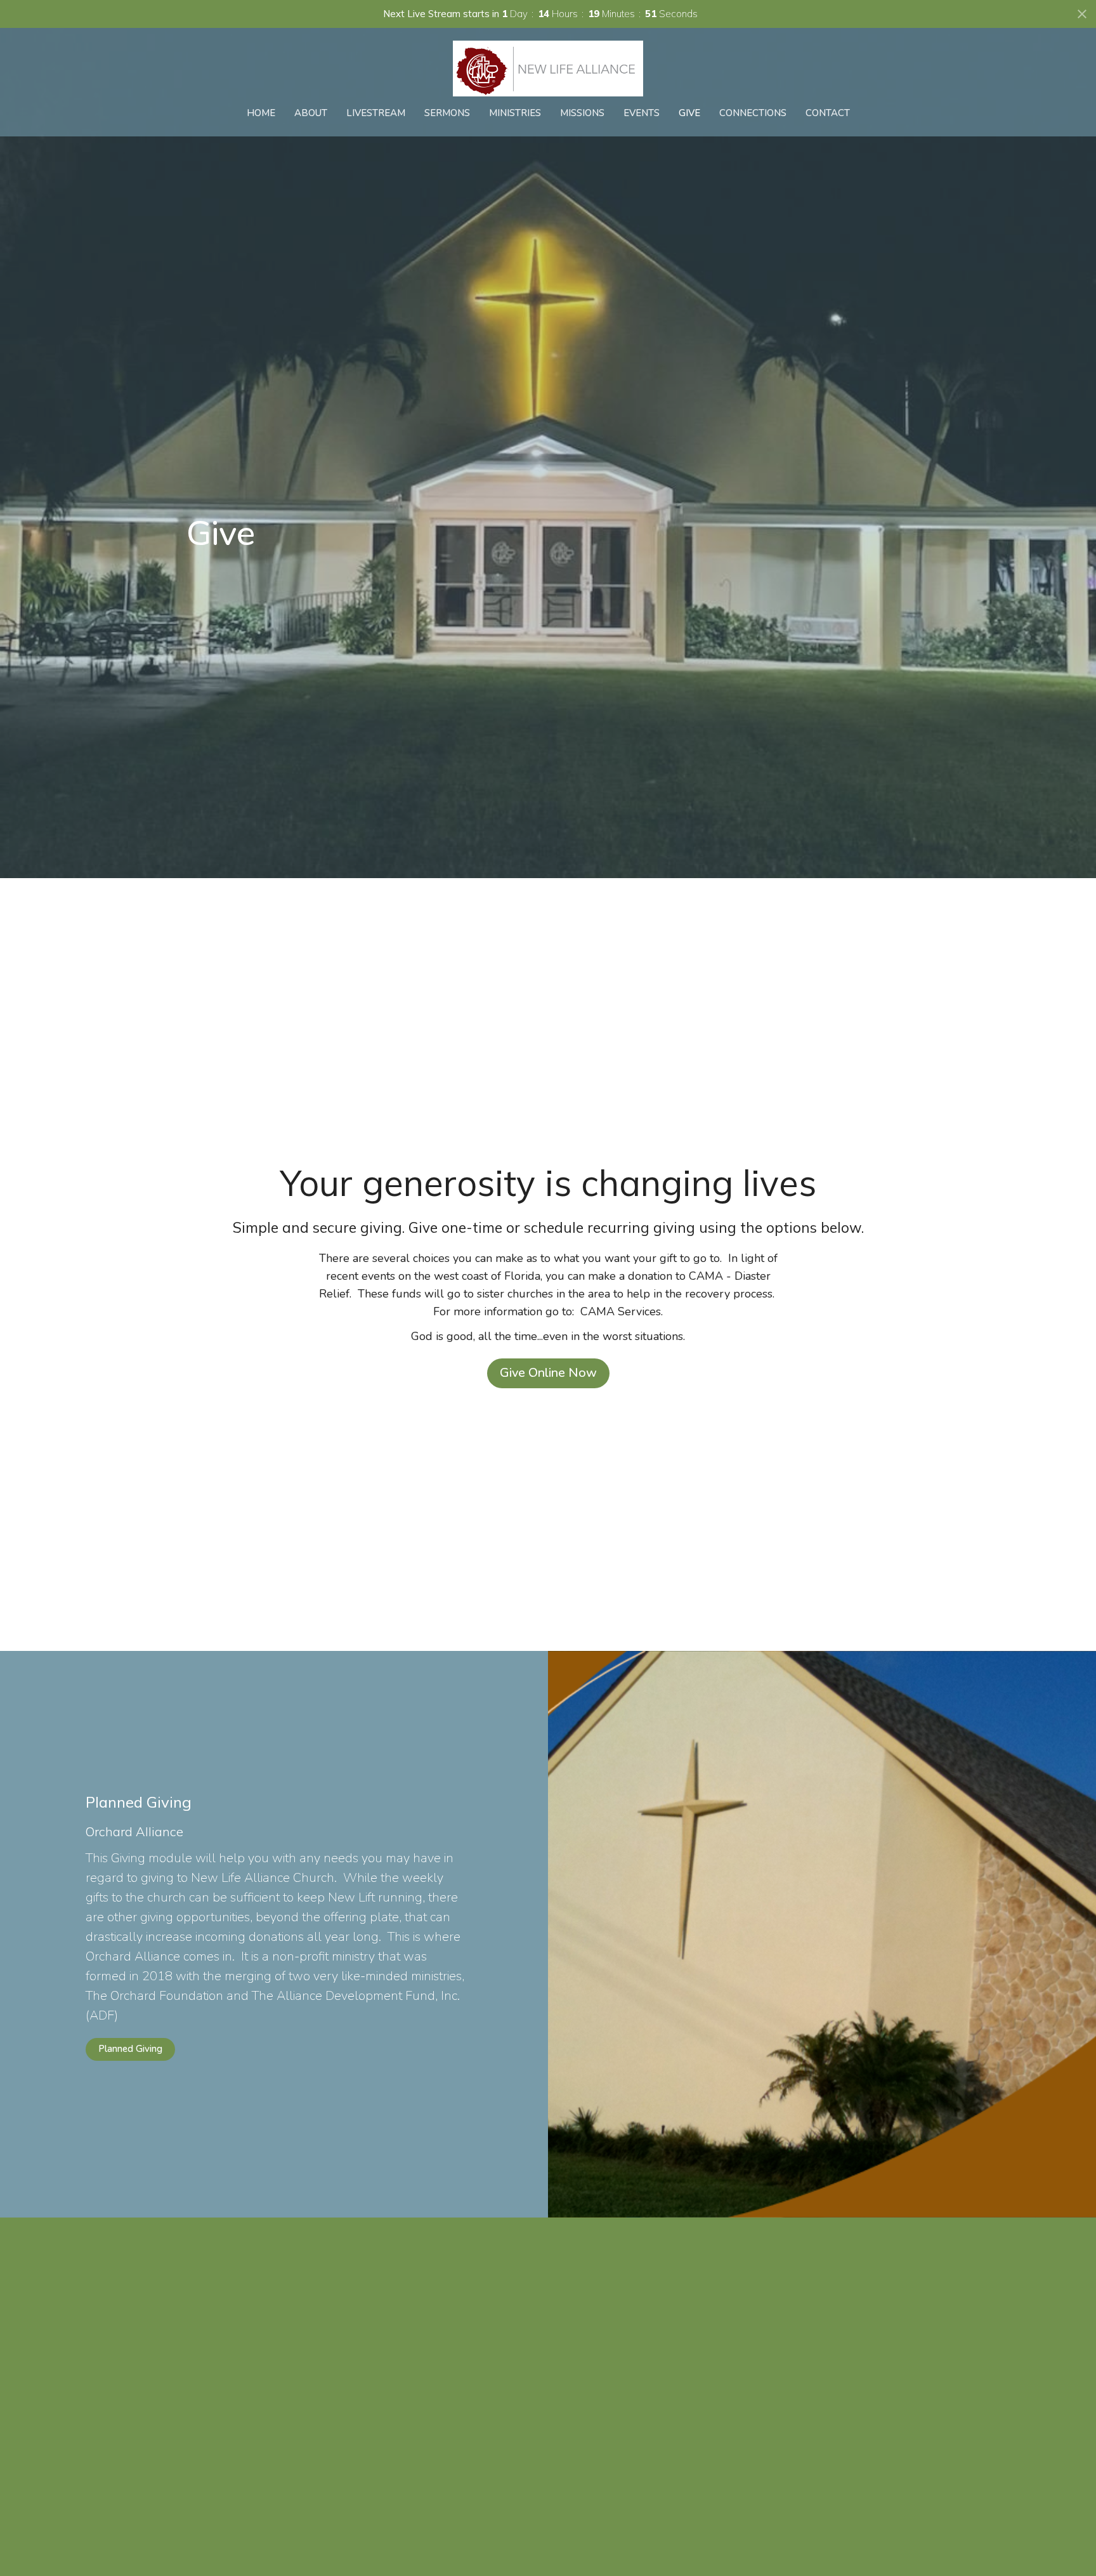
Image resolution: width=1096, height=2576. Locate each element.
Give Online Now (548, 1373)
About (311, 113)
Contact (828, 113)
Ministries (515, 113)
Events (642, 113)
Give (689, 113)
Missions (582, 113)
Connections (753, 113)
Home (261, 113)
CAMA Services (621, 1311)
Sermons (447, 113)
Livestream (376, 113)
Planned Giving (130, 2049)
